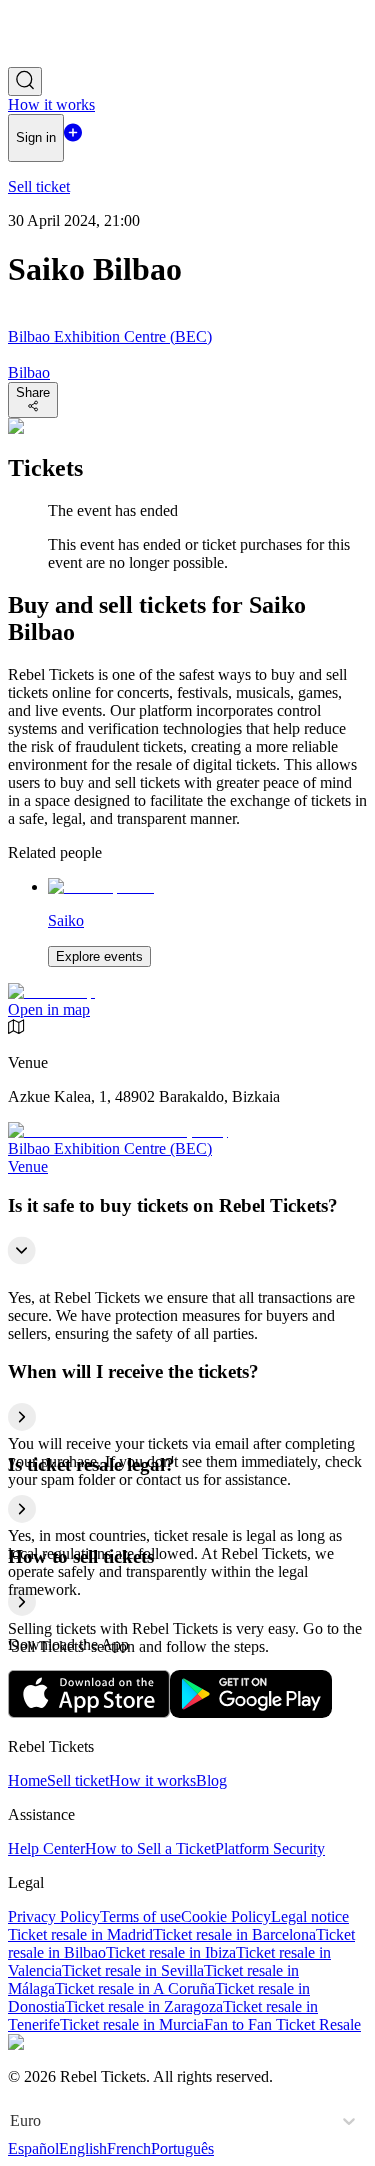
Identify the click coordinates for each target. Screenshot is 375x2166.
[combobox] (12, 2121)
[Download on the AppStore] (89, 1712)
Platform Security (270, 1848)
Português (182, 2148)
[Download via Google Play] (251, 1712)
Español (33, 2148)
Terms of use (140, 1916)
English (83, 2148)
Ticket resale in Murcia (132, 2024)
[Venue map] (51, 991)
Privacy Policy (54, 1916)
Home (27, 1780)
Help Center (46, 1848)
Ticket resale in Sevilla (133, 1970)
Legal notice (310, 1916)
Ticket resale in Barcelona (234, 1934)
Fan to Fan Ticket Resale (282, 2024)
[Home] (63, 57)
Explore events (99, 956)
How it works (152, 1780)
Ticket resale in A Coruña (135, 1988)
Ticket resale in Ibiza (171, 1952)
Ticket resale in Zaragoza (144, 2006)
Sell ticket (78, 1780)
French (129, 2148)
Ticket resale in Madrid (80, 1934)
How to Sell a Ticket (150, 1848)
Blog (211, 1780)
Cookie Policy (226, 1916)
